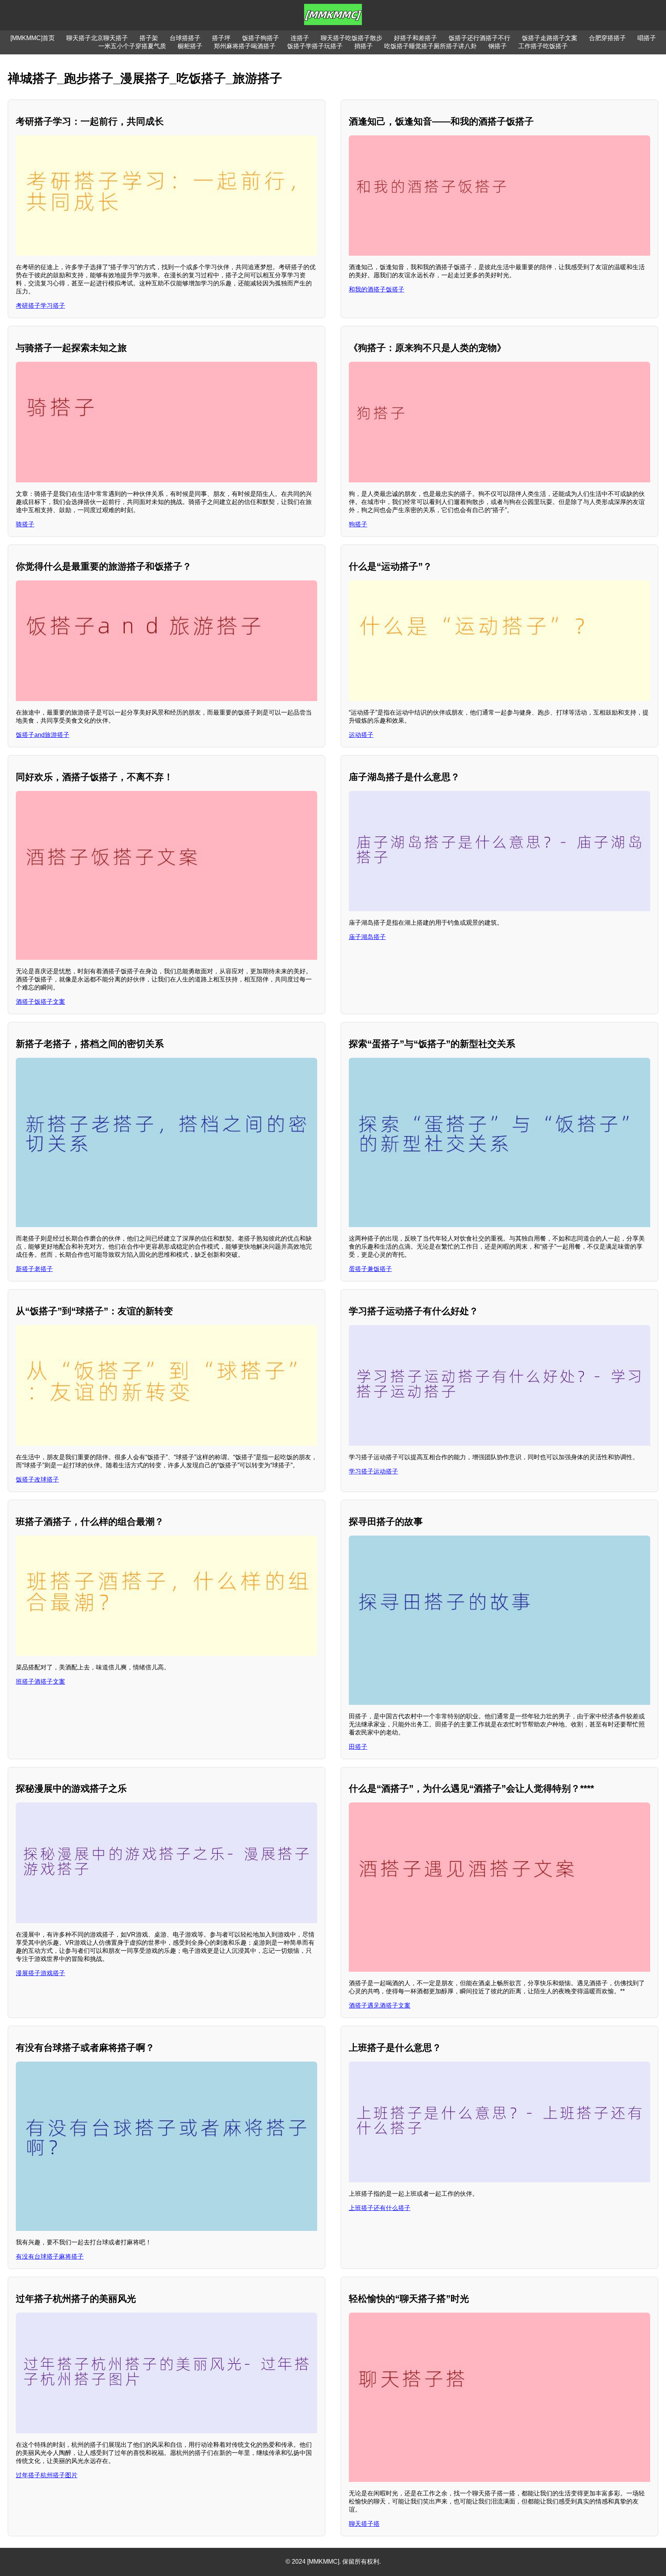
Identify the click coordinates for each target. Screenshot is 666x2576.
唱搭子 (647, 38)
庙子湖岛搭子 (367, 937)
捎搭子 (363, 46)
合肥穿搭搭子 (607, 38)
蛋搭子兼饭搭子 (370, 1269)
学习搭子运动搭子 (373, 1471)
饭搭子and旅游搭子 (43, 735)
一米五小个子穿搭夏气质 (132, 46)
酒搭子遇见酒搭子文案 (380, 2005)
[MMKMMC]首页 (33, 38)
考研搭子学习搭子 (40, 306)
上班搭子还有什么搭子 (380, 2208)
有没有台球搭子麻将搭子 (50, 2257)
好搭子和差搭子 (415, 38)
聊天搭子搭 (364, 2524)
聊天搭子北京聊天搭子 (97, 38)
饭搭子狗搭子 (261, 38)
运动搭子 (361, 735)
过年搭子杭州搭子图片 (47, 2475)
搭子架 (149, 38)
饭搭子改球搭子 (37, 1479)
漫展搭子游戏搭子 (40, 1973)
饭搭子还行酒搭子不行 (479, 38)
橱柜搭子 (190, 46)
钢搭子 (498, 46)
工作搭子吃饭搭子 (543, 46)
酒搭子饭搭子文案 (40, 1002)
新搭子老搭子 (34, 1269)
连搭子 (300, 38)
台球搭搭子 (185, 38)
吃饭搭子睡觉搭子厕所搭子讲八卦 (431, 46)
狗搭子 (358, 524)
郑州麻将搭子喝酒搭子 (245, 46)
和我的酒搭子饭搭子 (377, 289)
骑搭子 (25, 524)
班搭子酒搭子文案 (40, 1682)
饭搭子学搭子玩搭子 (315, 46)
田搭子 (358, 1747)
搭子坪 (221, 38)
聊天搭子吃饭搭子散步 (351, 38)
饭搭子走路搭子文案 (550, 38)
